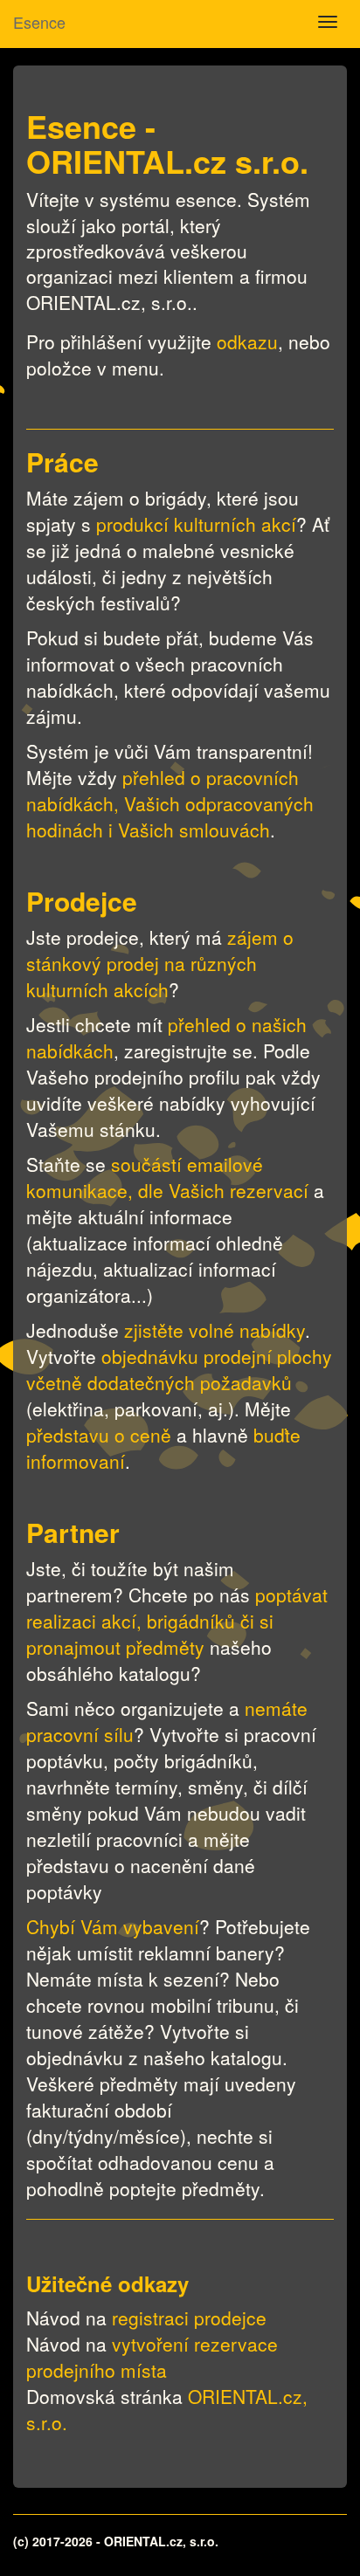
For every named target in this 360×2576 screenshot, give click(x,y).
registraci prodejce (189, 2318)
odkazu (247, 341)
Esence (39, 22)
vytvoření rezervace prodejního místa (152, 2357)
